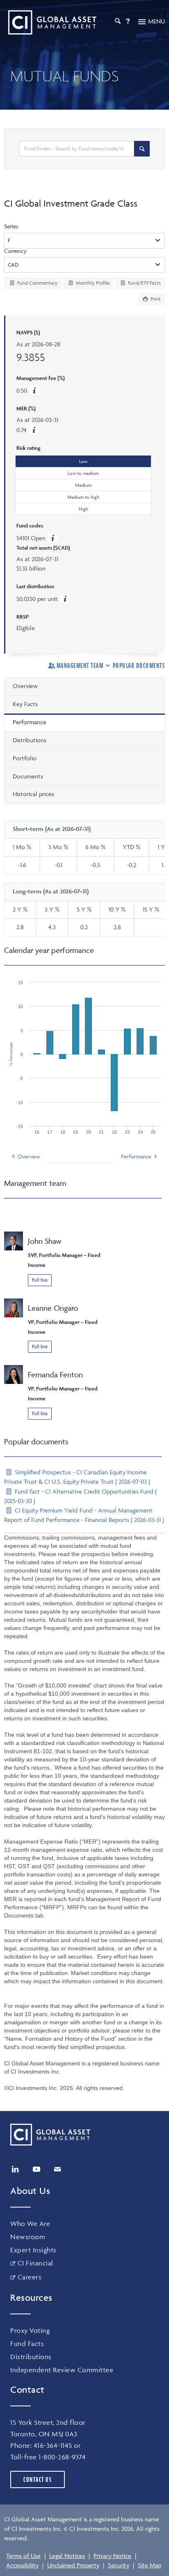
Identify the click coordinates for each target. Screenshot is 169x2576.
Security (119, 2565)
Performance (136, 1156)
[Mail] (57, 2169)
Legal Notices (67, 2556)
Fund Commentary (37, 283)
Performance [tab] (30, 722)
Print (155, 299)
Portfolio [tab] (25, 758)
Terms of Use (23, 2556)
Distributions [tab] (30, 740)
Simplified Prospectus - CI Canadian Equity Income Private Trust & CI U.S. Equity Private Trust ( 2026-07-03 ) (77, 1477)
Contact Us (38, 2479)
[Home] (50, 22)
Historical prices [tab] (33, 794)
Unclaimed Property (73, 2565)
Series (11, 226)
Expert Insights (33, 2250)
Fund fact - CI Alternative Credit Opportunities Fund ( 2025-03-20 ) (80, 1496)
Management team (80, 665)
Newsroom (28, 2237)
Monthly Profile (92, 283)
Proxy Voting (30, 2330)
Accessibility (22, 2565)
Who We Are (30, 2224)
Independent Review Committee (62, 2370)
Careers (30, 2277)
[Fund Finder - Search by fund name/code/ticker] (142, 149)
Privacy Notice (112, 2556)
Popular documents (139, 665)
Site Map (150, 2565)
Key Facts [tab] (25, 704)
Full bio (40, 1280)
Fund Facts (27, 2343)
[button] (34, 430)
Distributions (31, 2357)
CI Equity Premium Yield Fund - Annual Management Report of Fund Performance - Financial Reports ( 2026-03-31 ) (84, 1515)
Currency (15, 251)
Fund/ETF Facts (144, 283)
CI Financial (35, 2263)
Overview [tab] (25, 686)
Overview (29, 1156)
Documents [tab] (28, 776)
